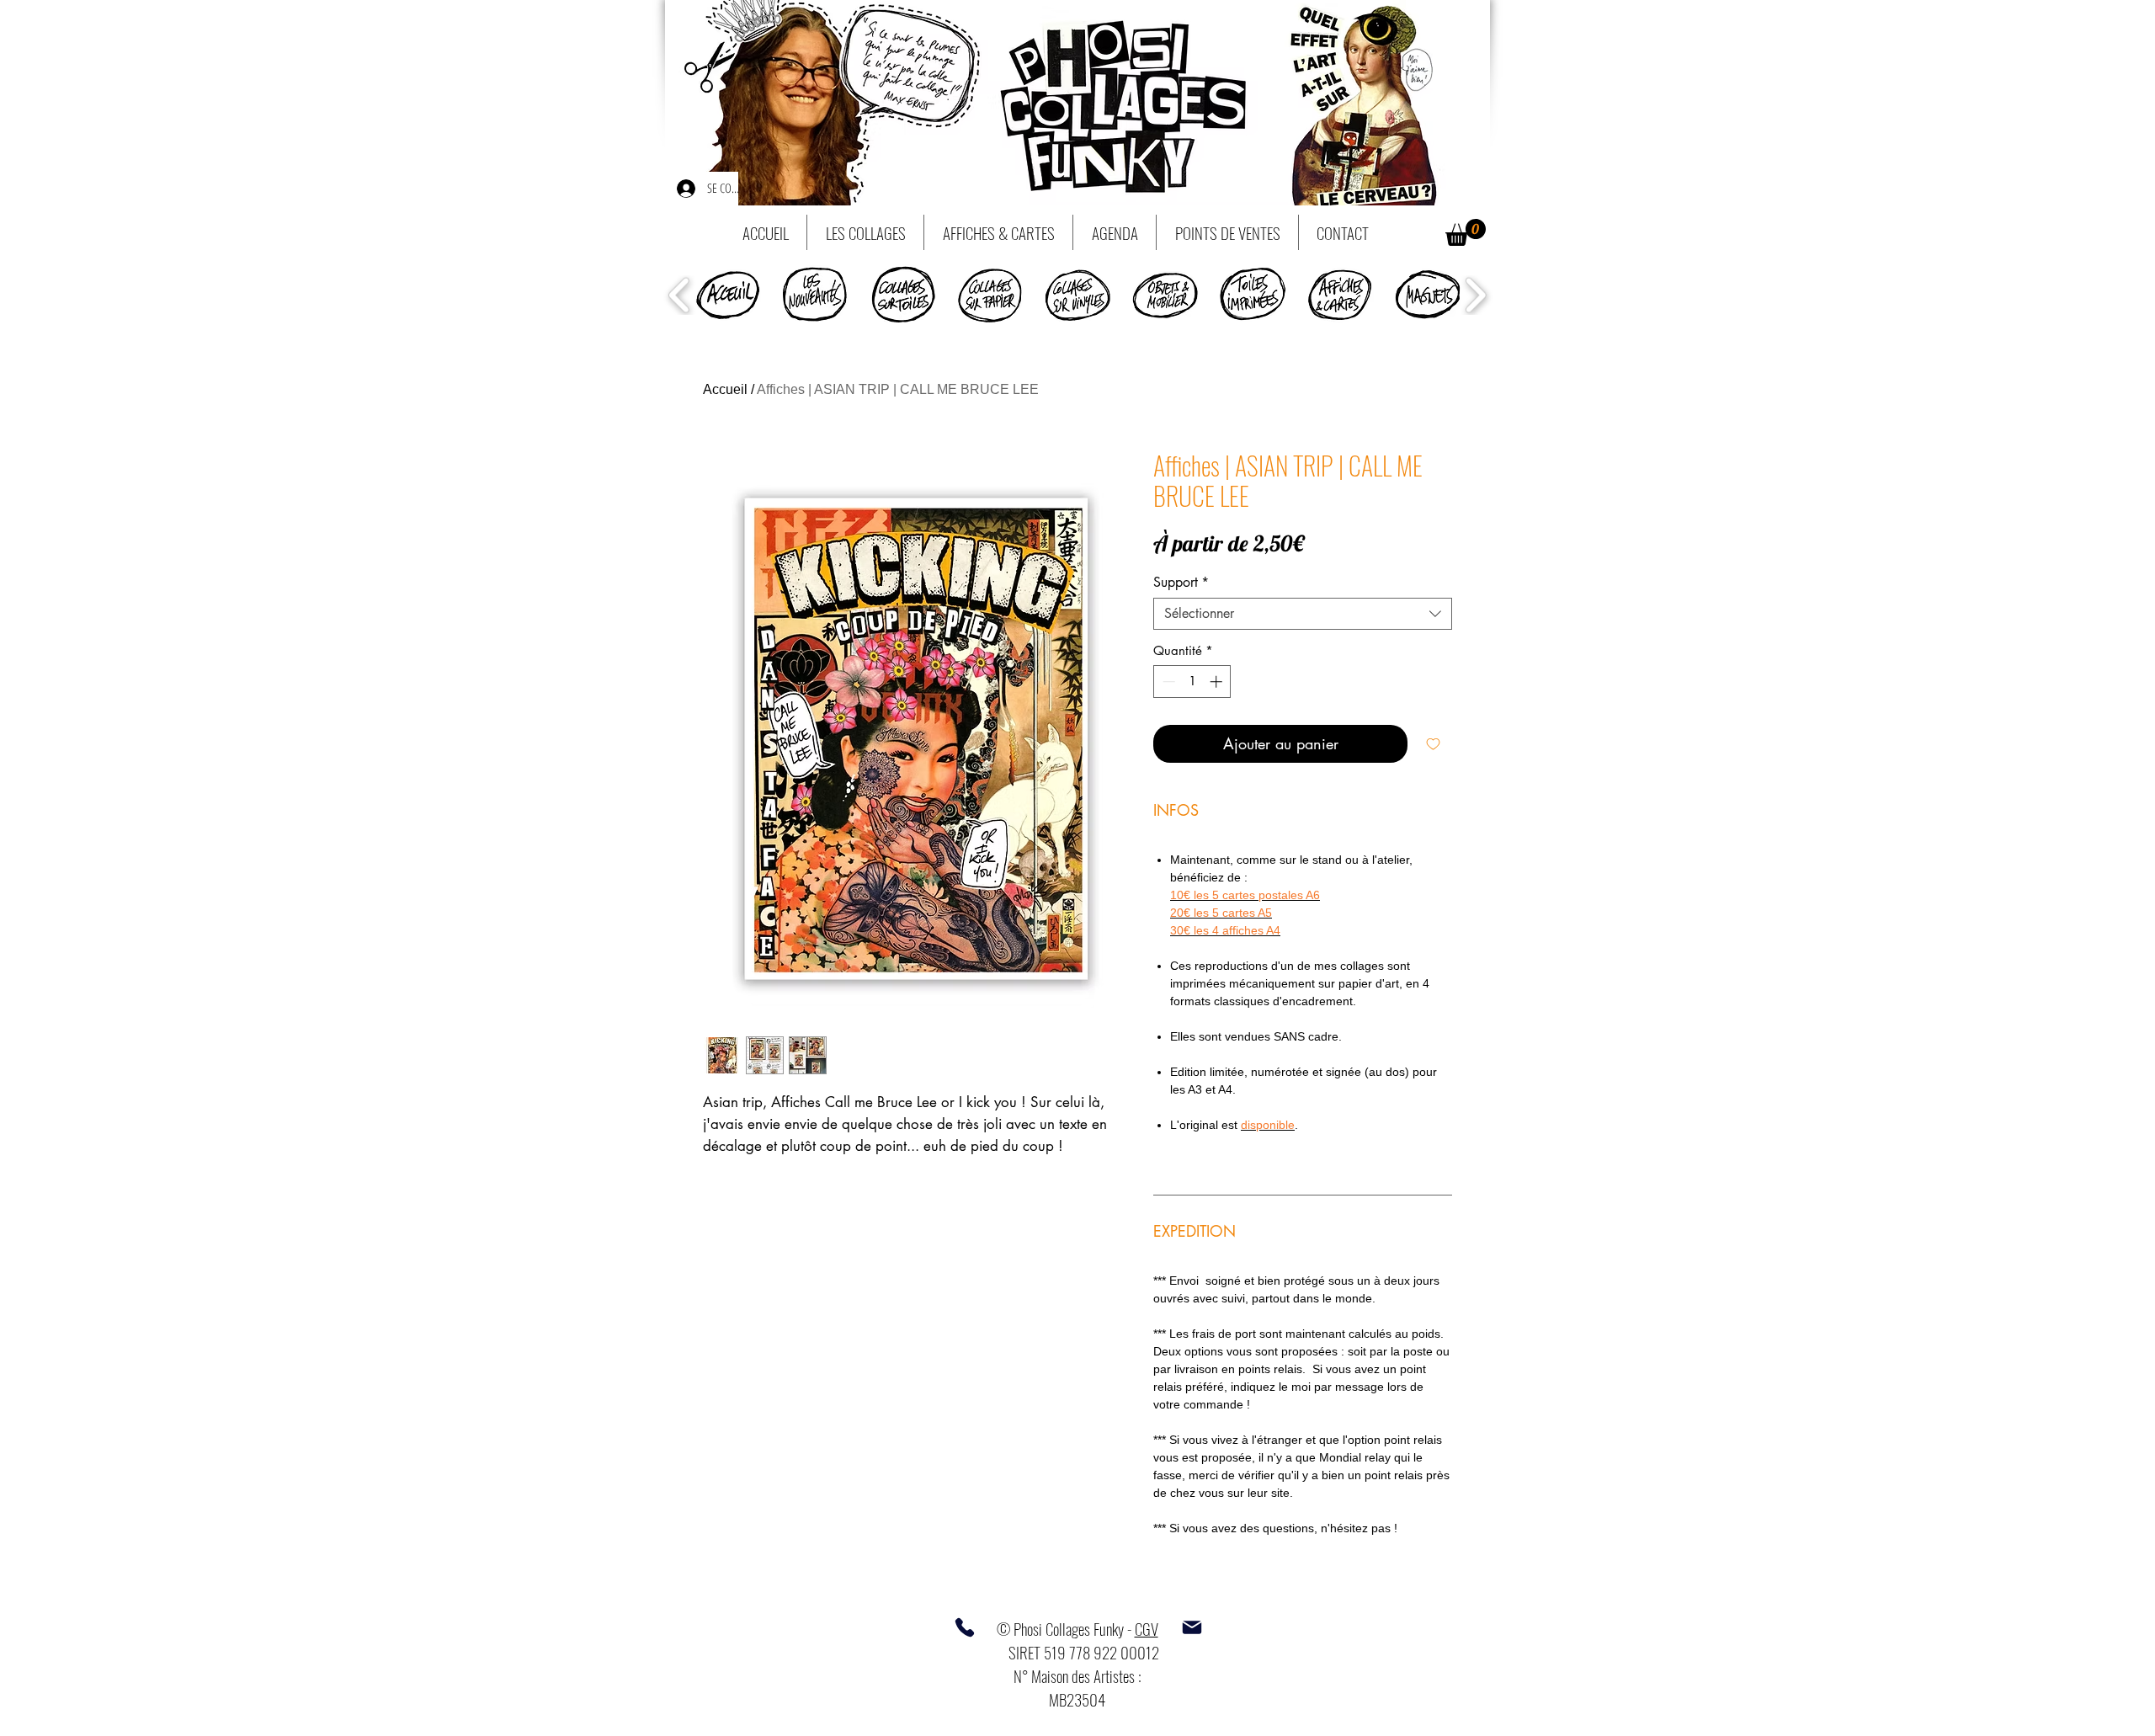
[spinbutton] (1192, 682)
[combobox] (1303, 614)
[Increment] (1218, 682)
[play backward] (680, 295)
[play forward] (1475, 295)
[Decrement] (1167, 682)
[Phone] (965, 1627)
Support (1181, 583)
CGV (1147, 1628)
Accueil (725, 389)
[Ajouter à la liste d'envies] (1433, 744)
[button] (1466, 232)
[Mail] (1192, 1627)
